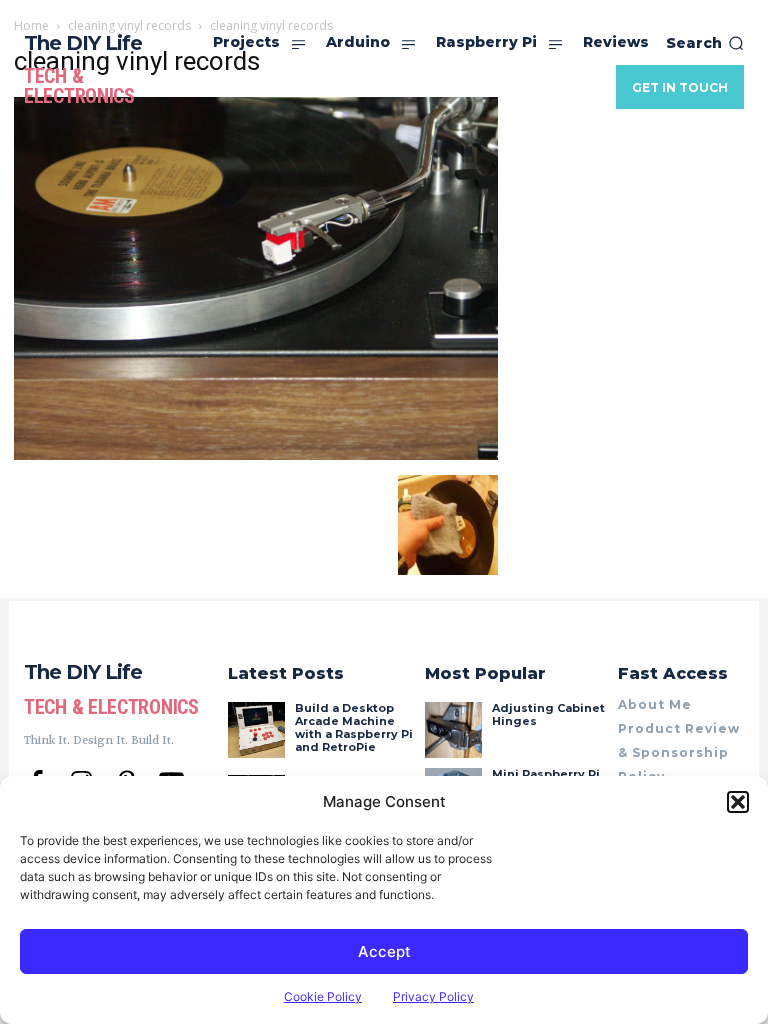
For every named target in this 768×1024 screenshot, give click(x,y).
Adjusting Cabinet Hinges (548, 714)
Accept (384, 951)
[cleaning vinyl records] (256, 454)
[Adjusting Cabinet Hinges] (453, 730)
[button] (738, 802)
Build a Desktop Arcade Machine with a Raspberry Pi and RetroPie (354, 728)
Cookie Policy (323, 996)
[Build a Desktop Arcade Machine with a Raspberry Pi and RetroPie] (256, 730)
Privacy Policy (433, 996)
